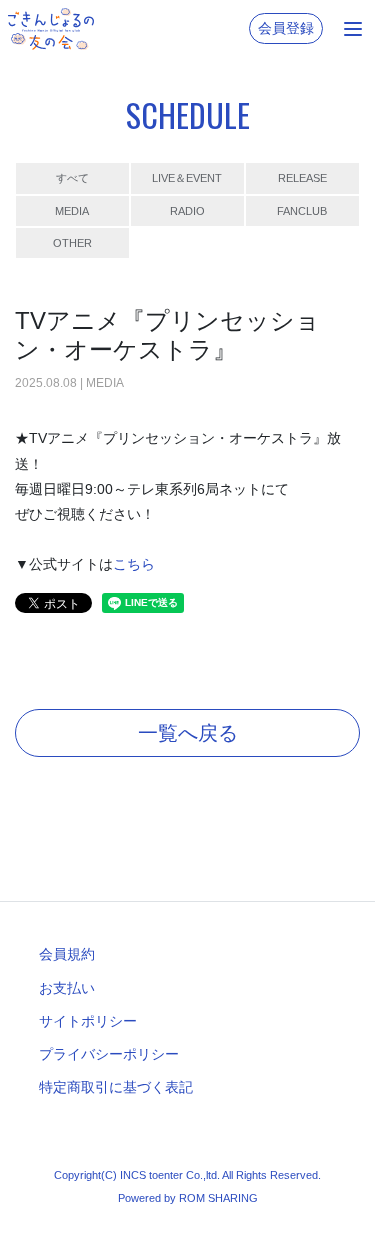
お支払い (67, 988)
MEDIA (72, 211)
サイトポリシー (88, 1021)
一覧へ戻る (188, 733)
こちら (134, 564)
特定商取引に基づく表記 (116, 1087)
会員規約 (67, 954)
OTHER (72, 243)
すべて (72, 178)
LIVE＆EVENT (187, 178)
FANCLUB (302, 211)
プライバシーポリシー (109, 1054)
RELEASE (302, 178)
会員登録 (286, 28)
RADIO (187, 211)
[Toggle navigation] (353, 29)
